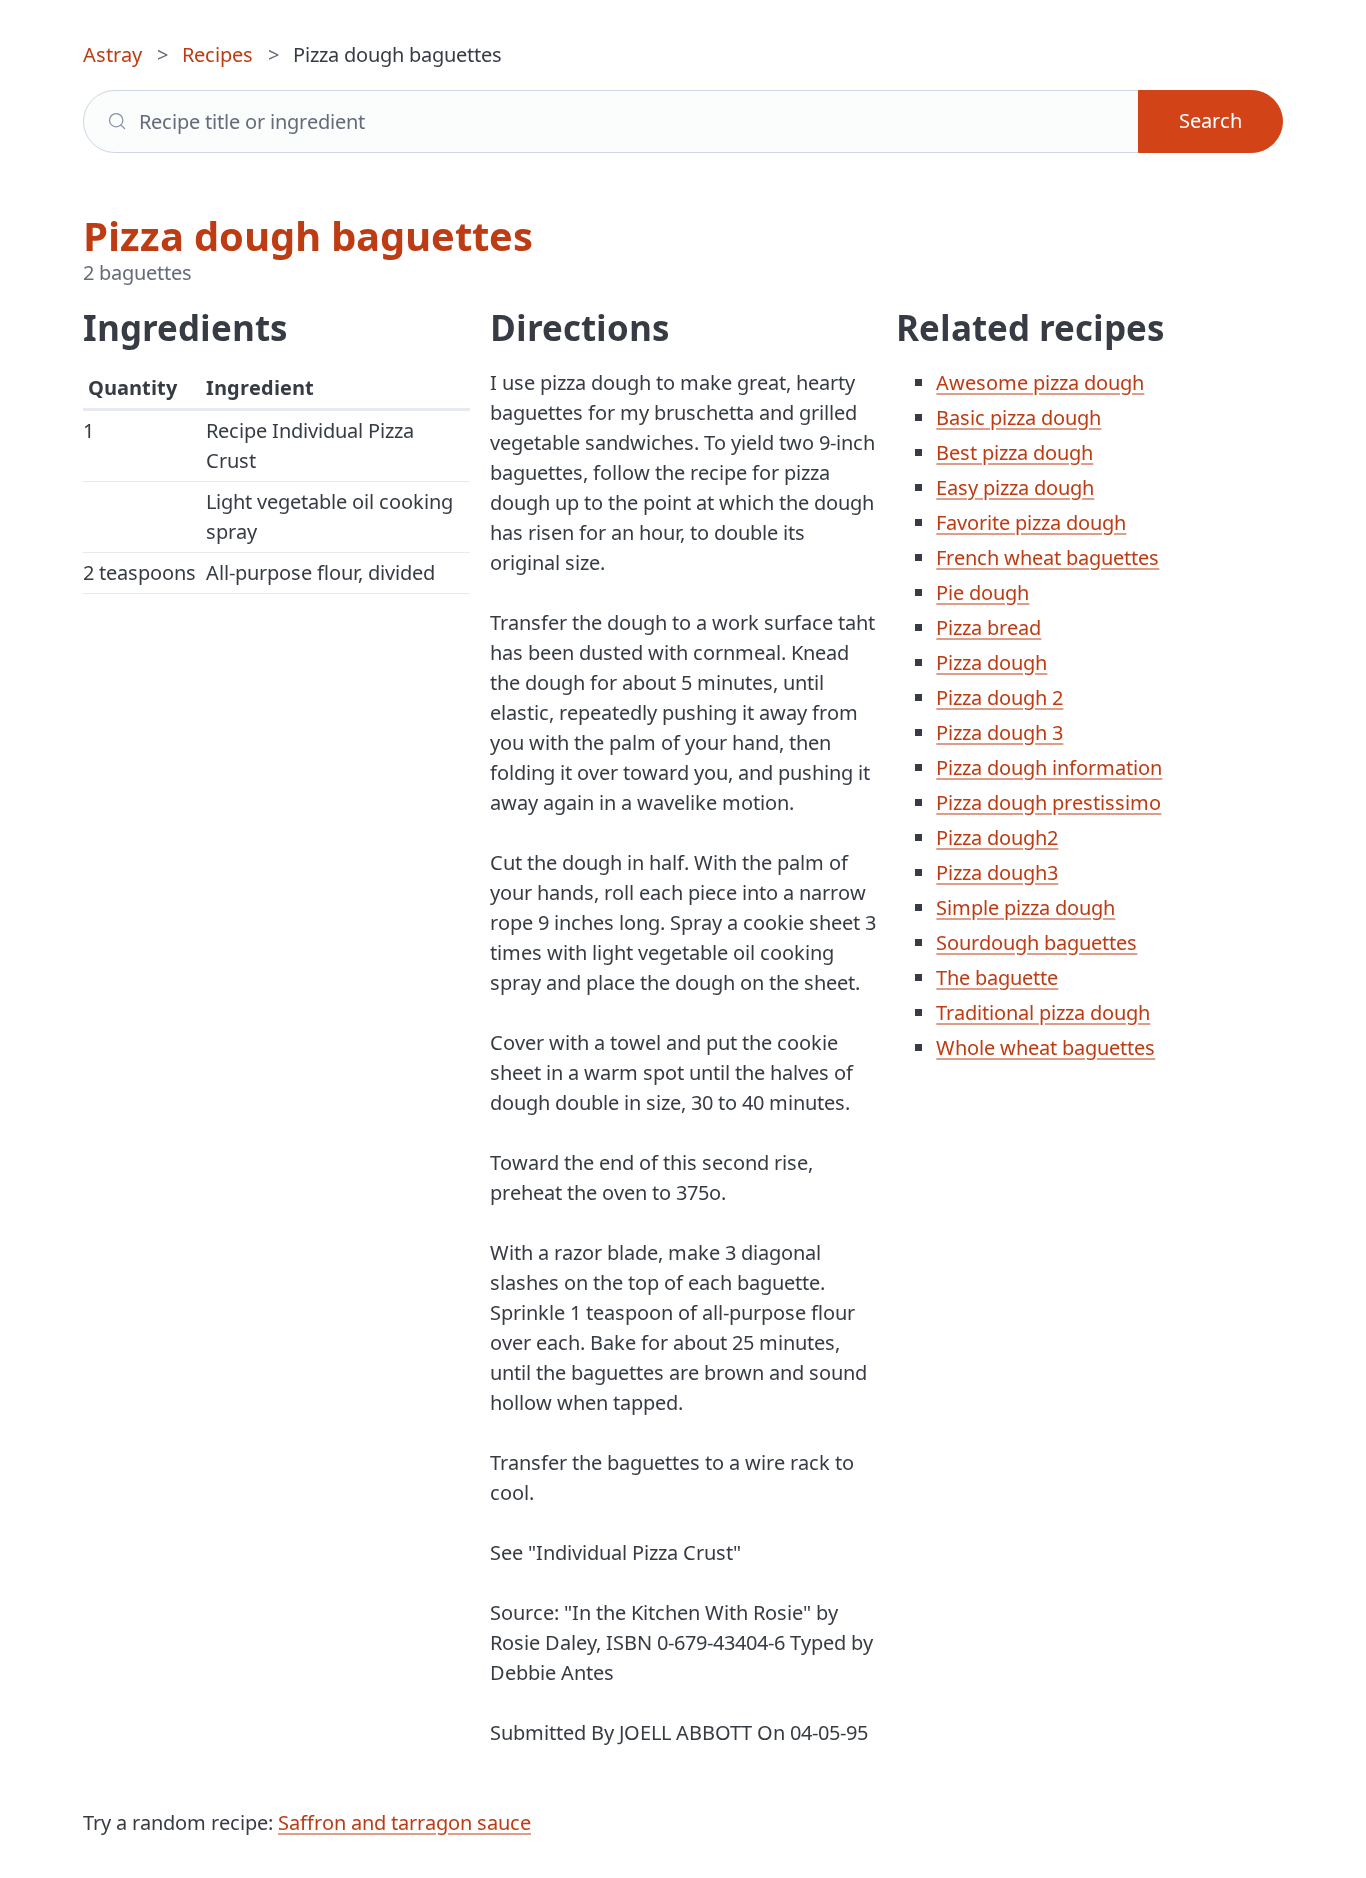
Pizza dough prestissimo (1048, 802)
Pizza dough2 (997, 837)
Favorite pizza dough (1031, 522)
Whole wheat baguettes (1045, 1047)
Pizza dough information (1049, 767)
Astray (112, 54)
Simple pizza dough (1025, 907)
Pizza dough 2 (999, 697)
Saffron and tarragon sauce (404, 1822)
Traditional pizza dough (1043, 1012)
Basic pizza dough (1018, 417)
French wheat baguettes (1047, 557)
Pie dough (982, 592)
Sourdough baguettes (1036, 942)
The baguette (997, 977)
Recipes (217, 54)
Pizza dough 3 (999, 732)
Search (1210, 120)
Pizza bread (988, 627)
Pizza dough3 (997, 872)
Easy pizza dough (1015, 487)
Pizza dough (991, 662)
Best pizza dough (1014, 452)
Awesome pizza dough (1040, 382)
